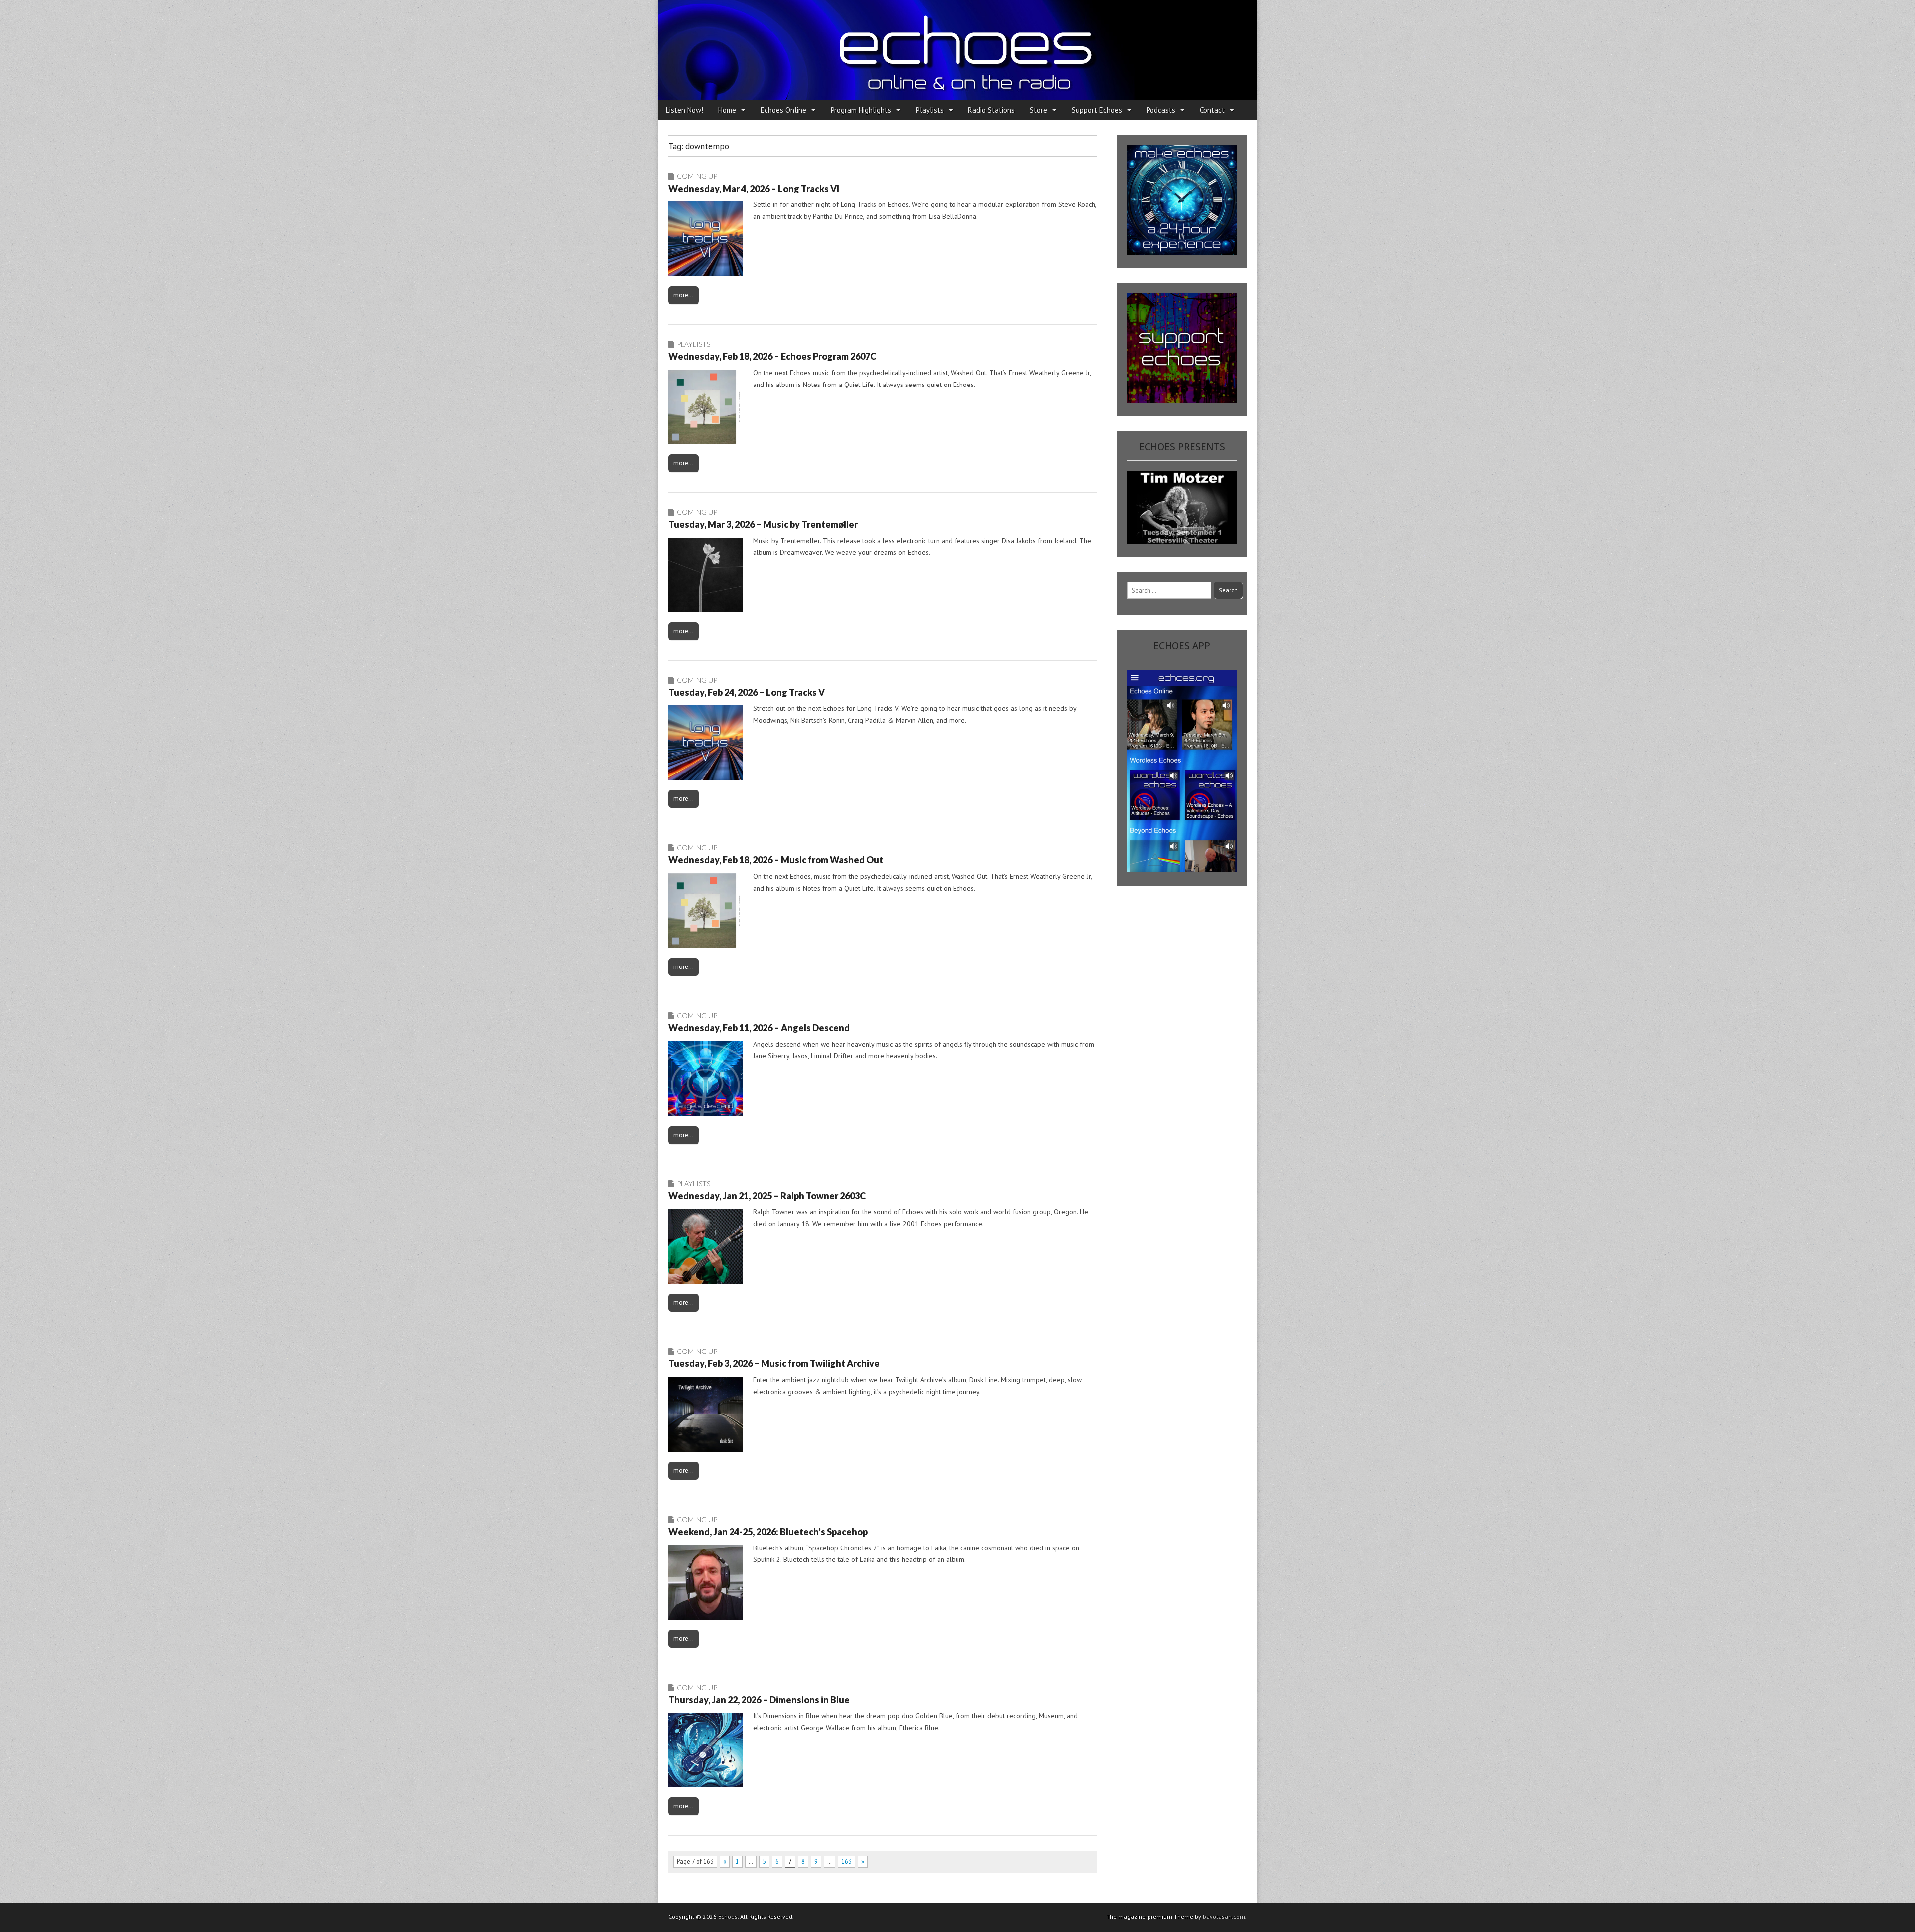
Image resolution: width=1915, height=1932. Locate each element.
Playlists (930, 110)
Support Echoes (1097, 110)
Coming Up (697, 176)
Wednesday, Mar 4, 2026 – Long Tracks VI (754, 189)
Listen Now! (684, 110)
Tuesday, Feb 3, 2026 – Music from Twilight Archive (774, 1363)
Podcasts (1161, 110)
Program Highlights (861, 110)
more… (683, 295)
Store (1039, 110)
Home (727, 110)
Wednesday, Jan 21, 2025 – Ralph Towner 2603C (767, 1196)
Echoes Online (783, 110)
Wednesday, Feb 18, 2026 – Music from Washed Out (776, 860)
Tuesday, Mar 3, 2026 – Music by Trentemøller (763, 524)
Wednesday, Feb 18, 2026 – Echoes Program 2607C (772, 356)
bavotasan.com (1224, 1916)
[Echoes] (957, 50)
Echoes (728, 1916)
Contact (1212, 110)
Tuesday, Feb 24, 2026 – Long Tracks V (747, 692)
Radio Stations (991, 110)
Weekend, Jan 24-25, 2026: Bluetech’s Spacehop (768, 1532)
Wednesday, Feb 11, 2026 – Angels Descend (759, 1028)
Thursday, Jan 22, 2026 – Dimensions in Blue (759, 1700)
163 (847, 1861)
